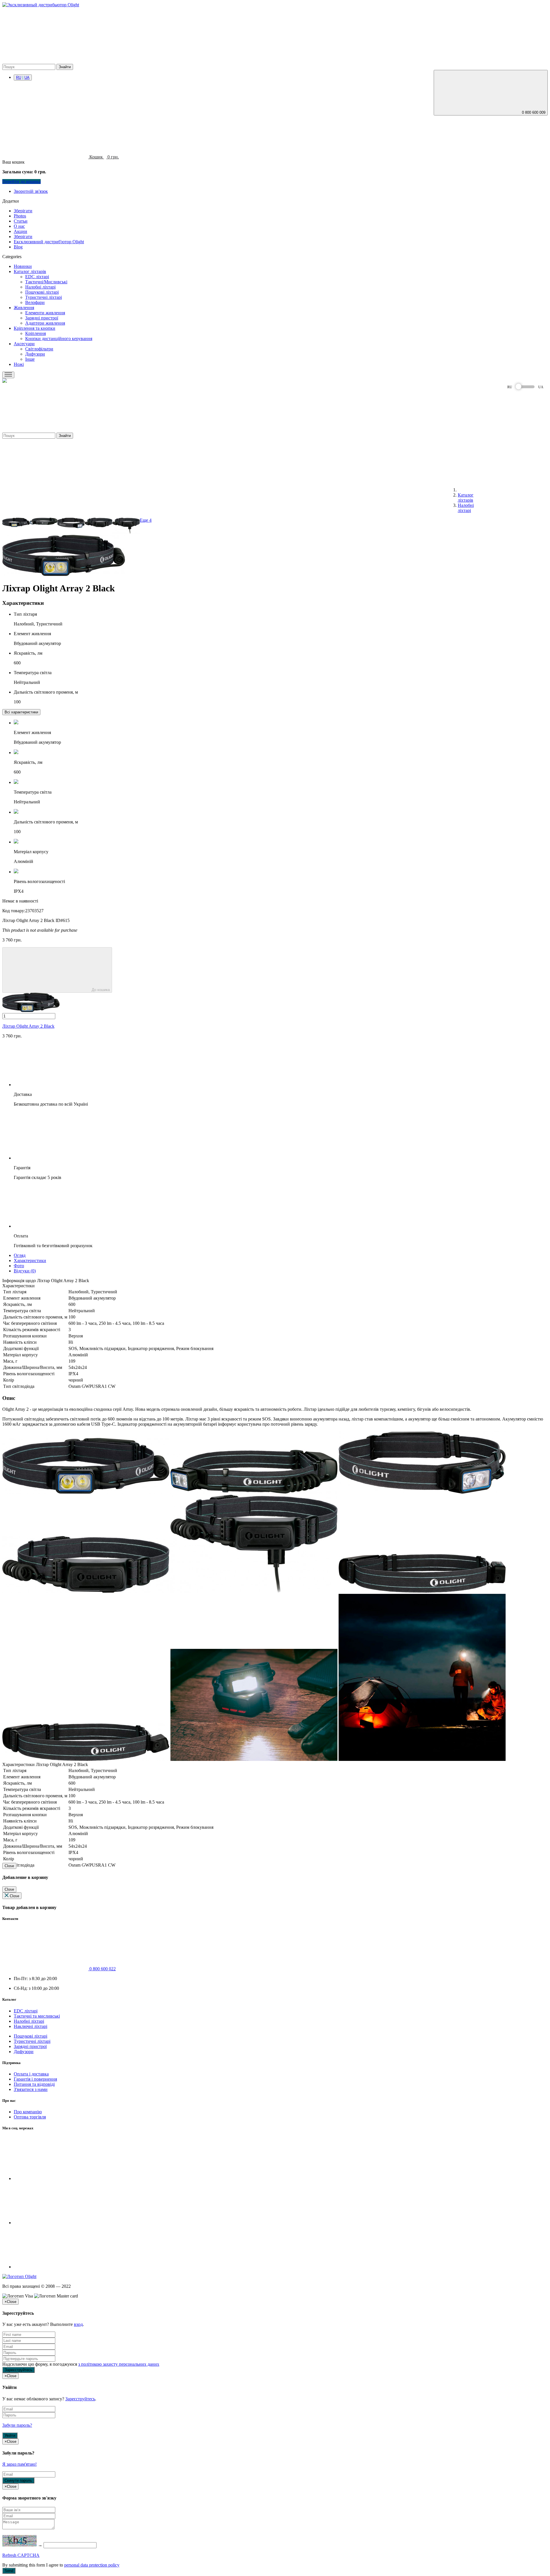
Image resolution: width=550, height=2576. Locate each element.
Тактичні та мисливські (37, 2016)
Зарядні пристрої (42, 318)
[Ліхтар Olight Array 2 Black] (16, 525)
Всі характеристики (21, 712)
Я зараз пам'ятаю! (19, 2464)
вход (78, 2324)
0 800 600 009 (534, 112)
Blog (18, 247)
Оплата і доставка (31, 2074)
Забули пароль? (17, 2425)
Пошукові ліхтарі (42, 292)
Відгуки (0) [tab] (25, 1271)
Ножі (19, 364)
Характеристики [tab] (30, 1260)
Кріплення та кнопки (35, 328)
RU (19, 78)
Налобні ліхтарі (40, 287)
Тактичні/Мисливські (46, 282)
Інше (30, 359)
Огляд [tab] (20, 1255)
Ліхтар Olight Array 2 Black (28, 1026)
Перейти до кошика (21, 182)
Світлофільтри (39, 349)
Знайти (65, 67)
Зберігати (23, 211)
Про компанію (28, 2112)
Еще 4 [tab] (146, 520)
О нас (19, 226)
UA (27, 78)
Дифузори (35, 354)
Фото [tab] (19, 1266)
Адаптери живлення (45, 323)
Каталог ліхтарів (30, 271)
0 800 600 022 (102, 1969)
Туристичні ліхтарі (44, 297)
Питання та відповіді (34, 2084)
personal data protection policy (92, 2565)
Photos (20, 216)
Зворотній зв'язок (31, 191)
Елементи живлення (45, 313)
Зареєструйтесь (80, 2399)
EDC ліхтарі (37, 277)
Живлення (24, 308)
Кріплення (36, 333)
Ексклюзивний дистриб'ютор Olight (49, 242)
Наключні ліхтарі (31, 2026)
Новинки (23, 266)
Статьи (21, 221)
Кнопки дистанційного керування (59, 339)
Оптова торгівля (30, 2117)
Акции (20, 231)
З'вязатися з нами (31, 2089)
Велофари (35, 302)
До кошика (100, 990)
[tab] (21, 712)
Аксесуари (24, 344)
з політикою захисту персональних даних (119, 2364)
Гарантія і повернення (35, 2079)
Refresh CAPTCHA (21, 2555)
